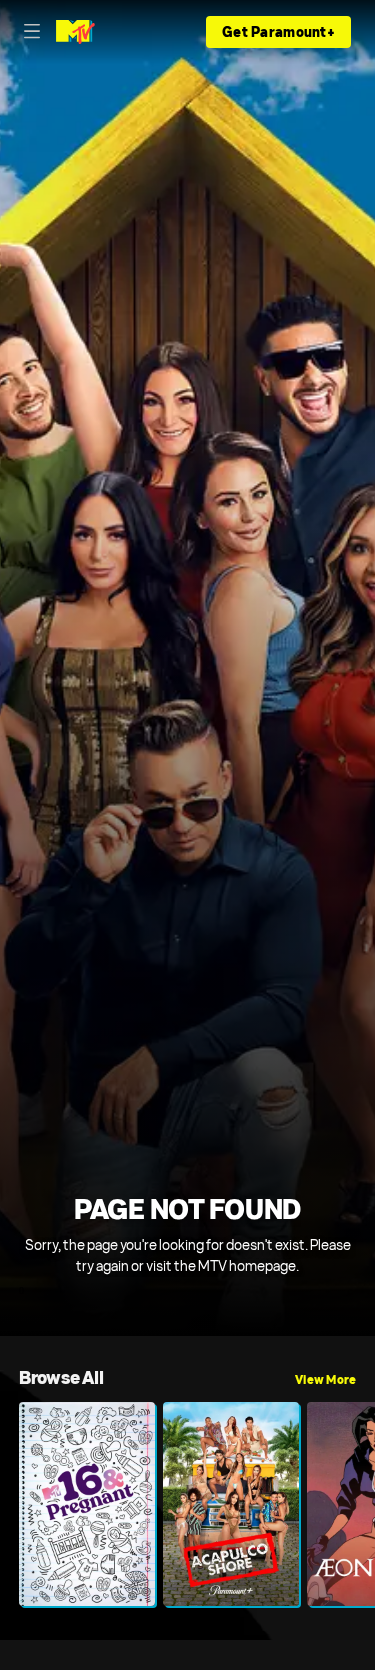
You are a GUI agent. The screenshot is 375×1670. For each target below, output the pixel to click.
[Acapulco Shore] (231, 1504)
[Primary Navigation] (32, 32)
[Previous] (9, 1504)
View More (325, 1380)
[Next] (365, 1504)
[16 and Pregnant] (87, 1504)
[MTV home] (75, 32)
